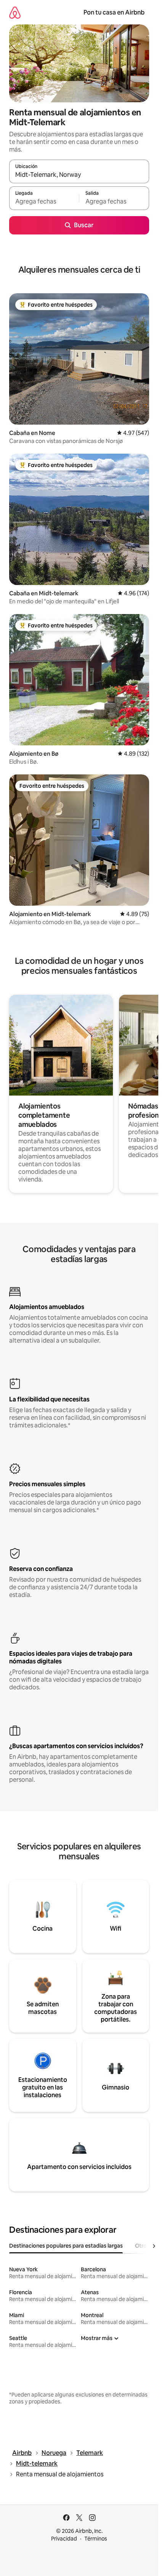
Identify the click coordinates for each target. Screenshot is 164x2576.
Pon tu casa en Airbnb (114, 12)
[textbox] (44, 202)
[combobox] (79, 175)
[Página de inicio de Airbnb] (15, 12)
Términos (96, 2539)
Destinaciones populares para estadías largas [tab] (66, 2246)
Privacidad (64, 2539)
